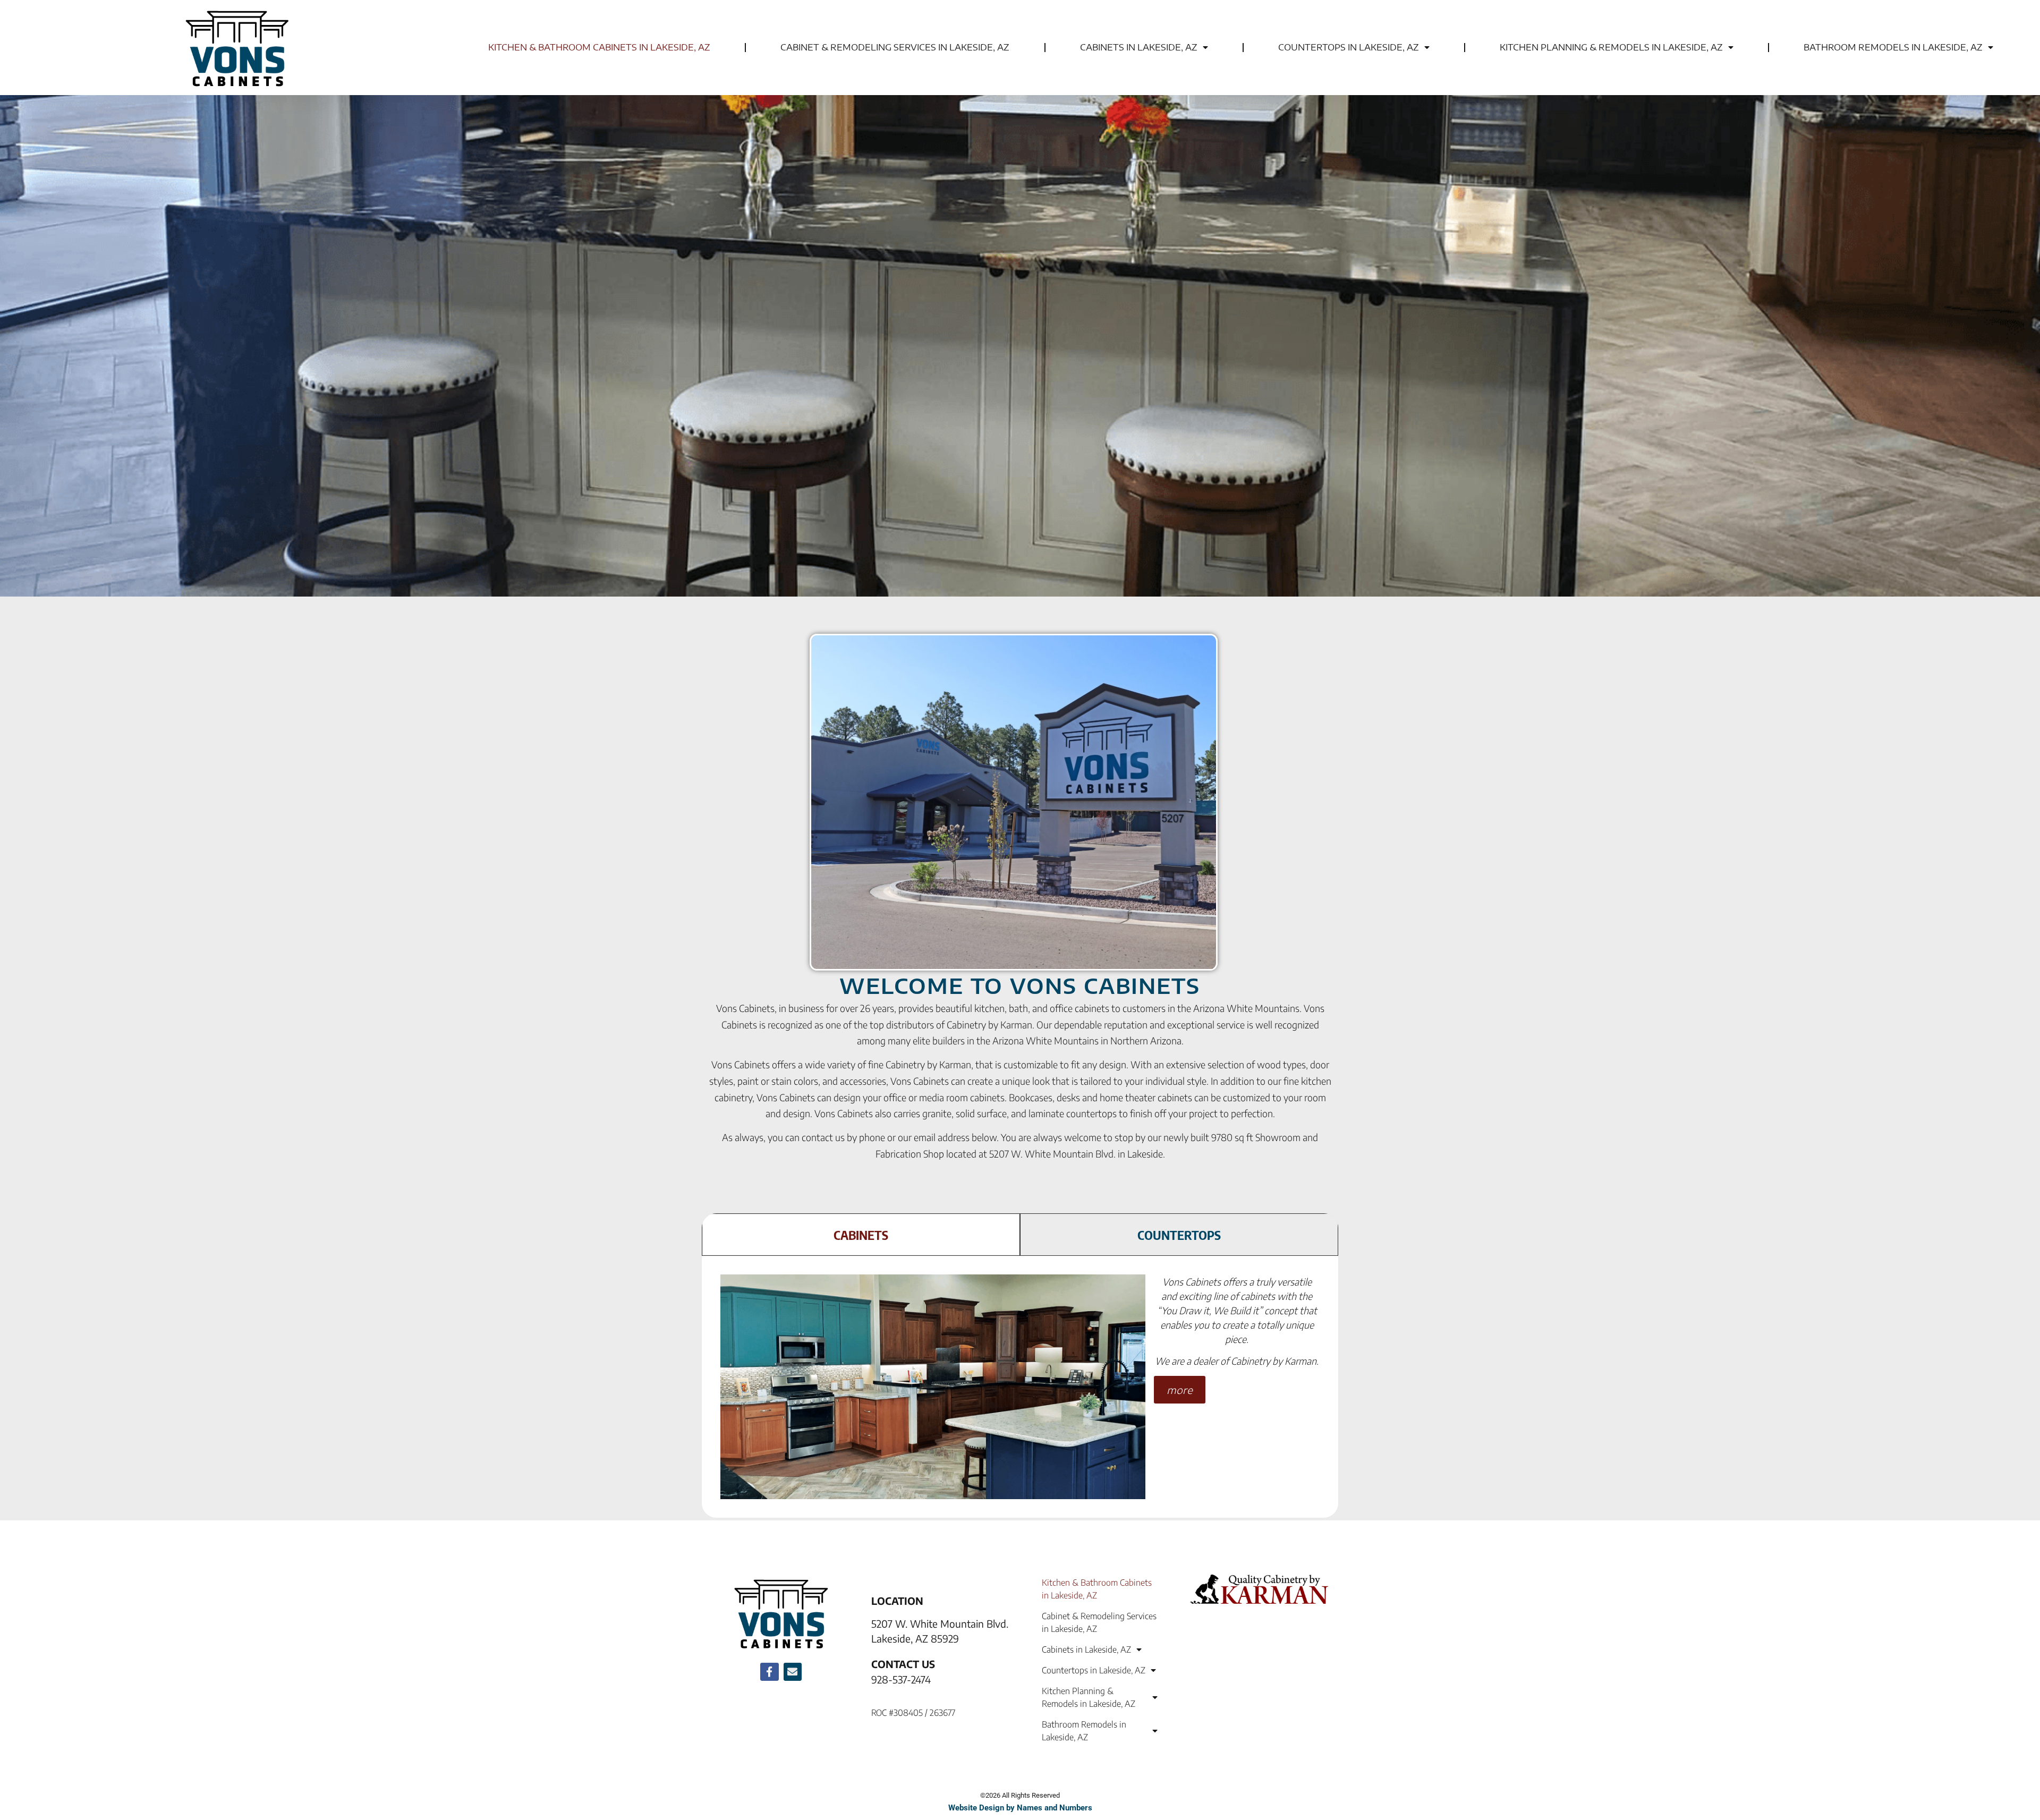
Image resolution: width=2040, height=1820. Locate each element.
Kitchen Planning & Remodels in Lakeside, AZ (1611, 47)
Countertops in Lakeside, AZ (1349, 47)
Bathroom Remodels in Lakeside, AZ (1893, 47)
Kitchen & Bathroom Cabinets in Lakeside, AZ (599, 47)
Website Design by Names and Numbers (1020, 1808)
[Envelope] (793, 1672)
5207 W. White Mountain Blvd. (940, 1623)
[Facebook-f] (769, 1672)
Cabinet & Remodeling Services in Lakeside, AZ (895, 47)
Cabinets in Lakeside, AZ (1139, 47)
